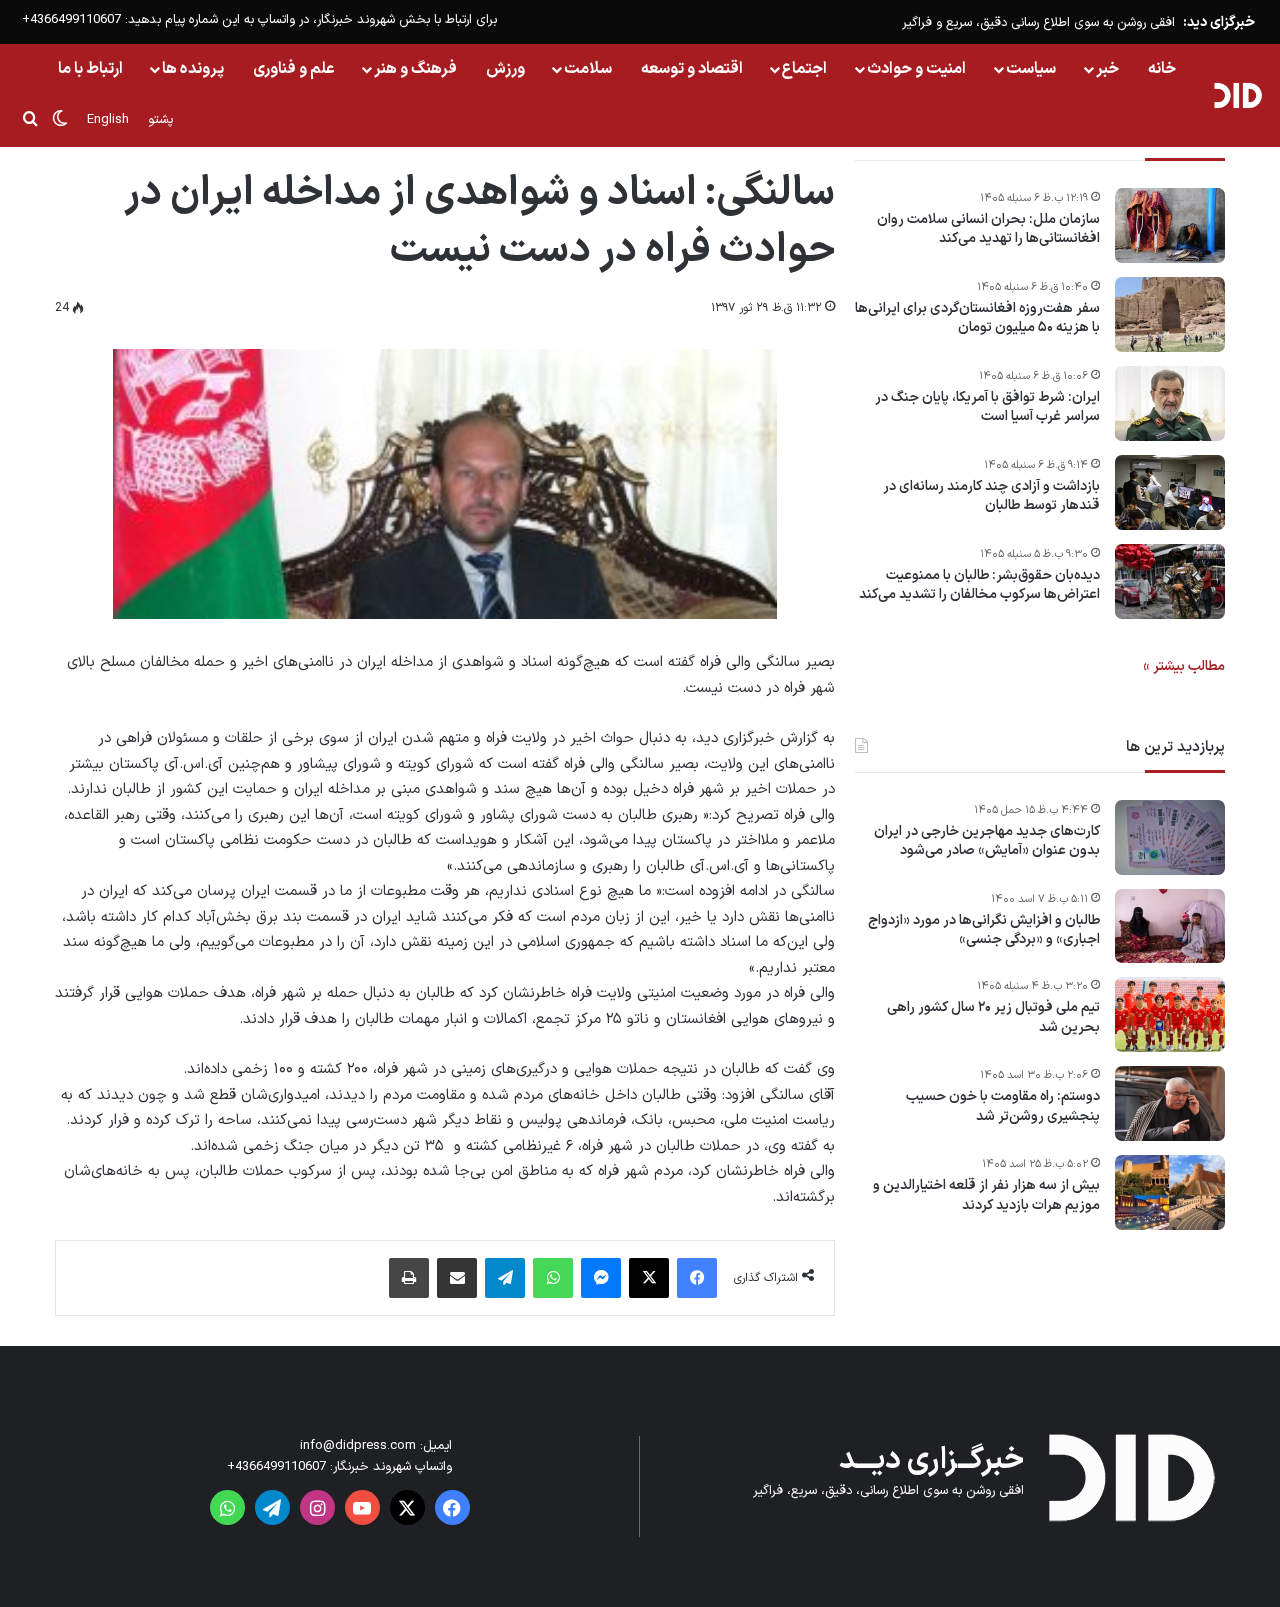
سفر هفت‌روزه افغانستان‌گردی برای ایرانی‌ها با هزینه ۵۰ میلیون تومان (977, 318)
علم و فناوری (294, 69)
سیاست (1031, 69)
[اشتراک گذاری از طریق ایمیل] (457, 1278)
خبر (1107, 69)
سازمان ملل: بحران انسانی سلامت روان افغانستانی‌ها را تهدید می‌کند (988, 229)
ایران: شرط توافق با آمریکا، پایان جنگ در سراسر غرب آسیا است (987, 407)
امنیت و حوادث (916, 69)
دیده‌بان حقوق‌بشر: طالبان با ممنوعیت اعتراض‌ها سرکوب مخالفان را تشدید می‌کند (979, 585)
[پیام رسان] (601, 1278)
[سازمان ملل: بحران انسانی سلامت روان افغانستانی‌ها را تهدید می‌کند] (1170, 225)
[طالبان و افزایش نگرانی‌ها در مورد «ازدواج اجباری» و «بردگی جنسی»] (1170, 926)
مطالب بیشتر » (1184, 666)
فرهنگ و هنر (415, 69)
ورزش (505, 69)
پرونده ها (193, 69)
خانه (1162, 69)
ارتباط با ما (90, 69)
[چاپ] (409, 1278)
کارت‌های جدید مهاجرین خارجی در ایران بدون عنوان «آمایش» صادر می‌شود (987, 841)
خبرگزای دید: (1219, 22)
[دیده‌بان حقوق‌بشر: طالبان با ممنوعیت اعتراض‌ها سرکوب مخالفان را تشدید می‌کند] (1170, 581)
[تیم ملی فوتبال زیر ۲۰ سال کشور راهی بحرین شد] (1170, 1014)
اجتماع (804, 69)
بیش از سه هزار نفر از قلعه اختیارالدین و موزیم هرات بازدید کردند (986, 1196)
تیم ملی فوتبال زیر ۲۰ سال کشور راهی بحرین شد (993, 1018)
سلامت (588, 69)
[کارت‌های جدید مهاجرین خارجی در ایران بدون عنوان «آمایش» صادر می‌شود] (1170, 837)
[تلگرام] (505, 1278)
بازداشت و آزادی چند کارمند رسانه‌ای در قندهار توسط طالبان (991, 496)
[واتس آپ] (553, 1278)
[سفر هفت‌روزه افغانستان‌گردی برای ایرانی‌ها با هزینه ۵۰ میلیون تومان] (1170, 314)
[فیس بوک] (697, 1278)
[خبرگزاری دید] (1237, 95)
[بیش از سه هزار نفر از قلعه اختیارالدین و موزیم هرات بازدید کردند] (1170, 1192)
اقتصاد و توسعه (692, 69)
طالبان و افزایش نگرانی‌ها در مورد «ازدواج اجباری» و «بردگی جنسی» (984, 930)
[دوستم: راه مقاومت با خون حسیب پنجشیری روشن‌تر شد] (1170, 1103)
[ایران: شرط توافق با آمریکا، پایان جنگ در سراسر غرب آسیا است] (1170, 403)
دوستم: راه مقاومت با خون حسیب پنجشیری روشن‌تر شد (1003, 1107)
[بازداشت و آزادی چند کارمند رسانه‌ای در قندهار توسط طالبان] (1170, 492)
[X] (649, 1278)
